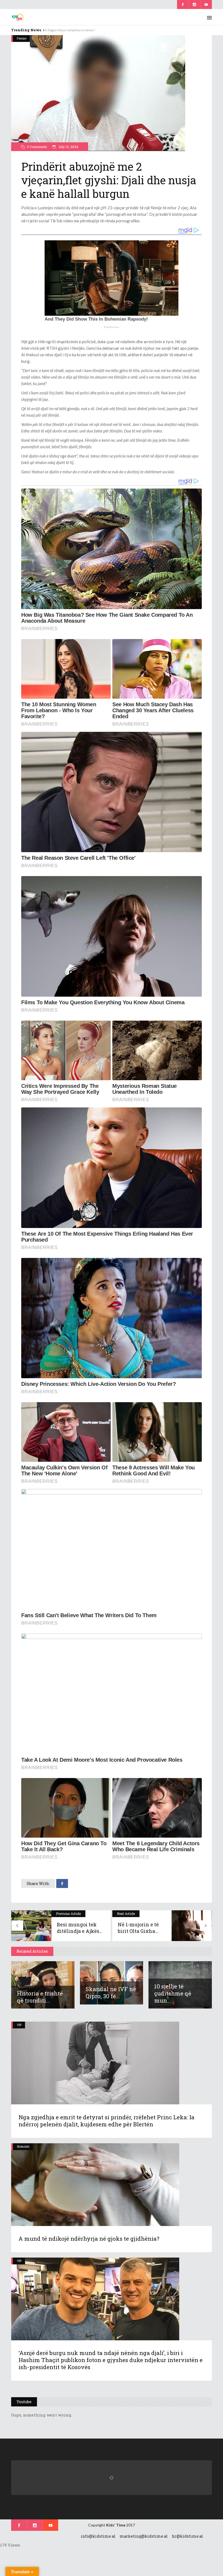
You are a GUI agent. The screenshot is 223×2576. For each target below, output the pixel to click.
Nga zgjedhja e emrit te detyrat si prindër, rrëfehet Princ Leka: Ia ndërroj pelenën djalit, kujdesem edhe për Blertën (106, 2121)
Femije (22, 38)
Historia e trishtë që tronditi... (40, 1997)
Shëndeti (23, 2146)
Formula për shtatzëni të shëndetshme (73, 30)
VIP (19, 2025)
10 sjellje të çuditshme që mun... (173, 1993)
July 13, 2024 (68, 147)
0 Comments (37, 147)
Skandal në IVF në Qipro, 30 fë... (111, 1992)
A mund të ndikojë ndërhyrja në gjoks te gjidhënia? (89, 2239)
